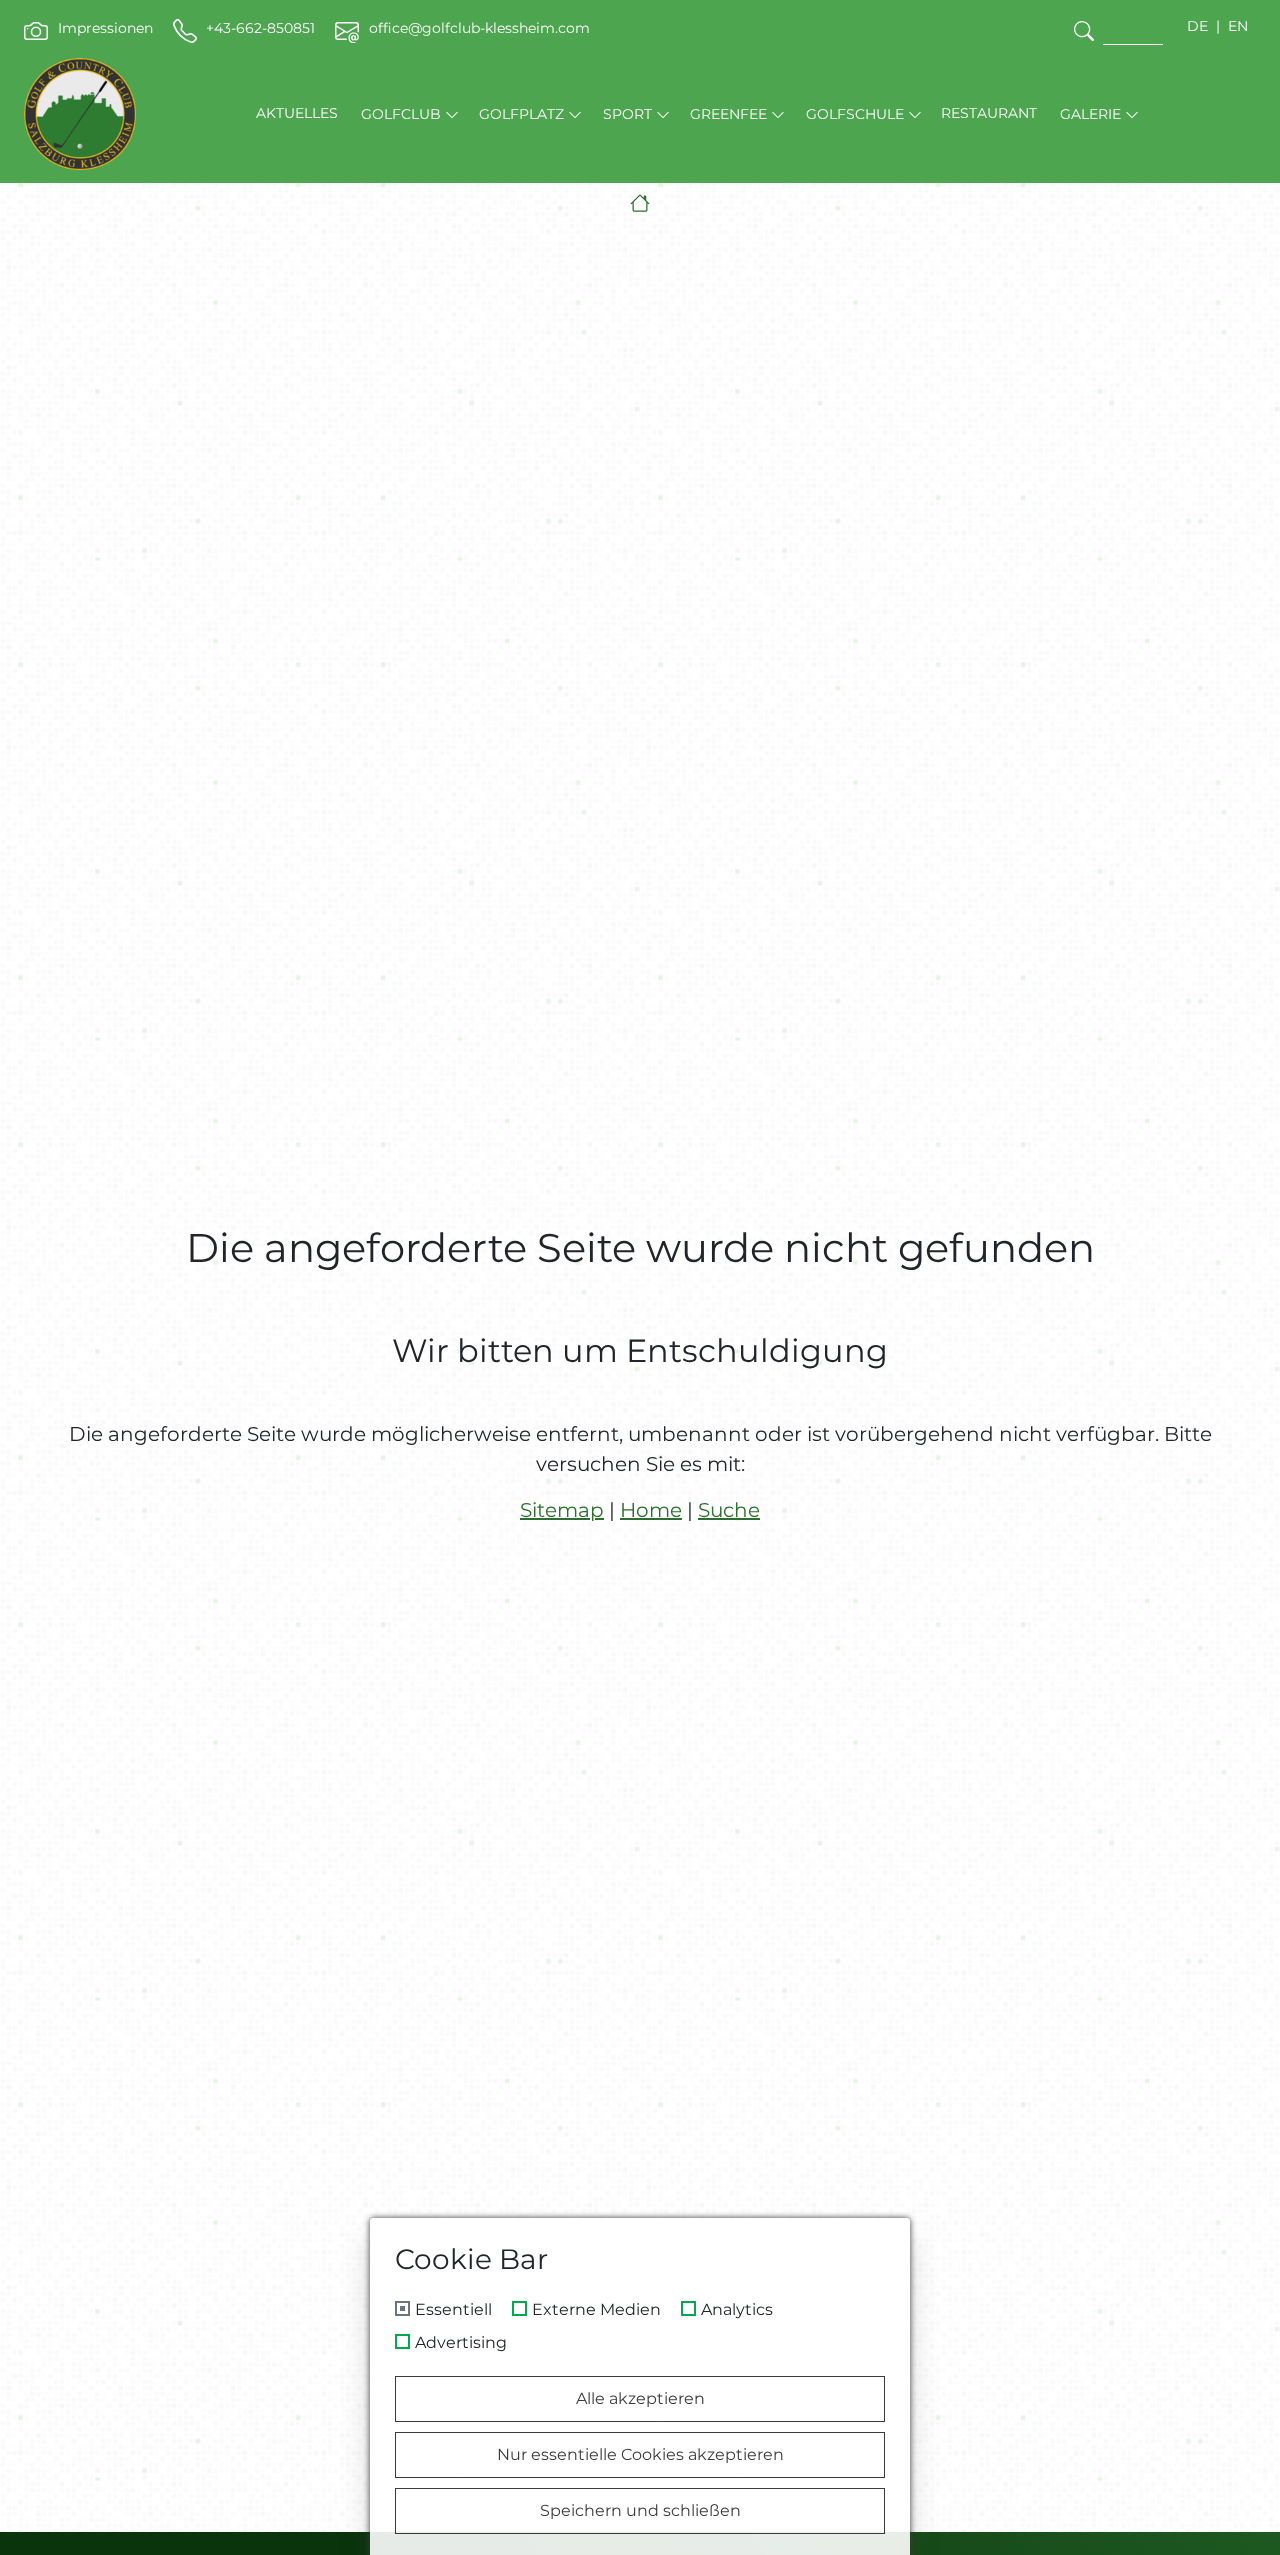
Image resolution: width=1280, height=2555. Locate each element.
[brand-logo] (80, 114)
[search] (1084, 30)
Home (651, 1510)
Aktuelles (297, 113)
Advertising (461, 2343)
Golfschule (855, 114)
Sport (627, 114)
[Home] (640, 203)
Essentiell (453, 2310)
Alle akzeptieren (640, 2398)
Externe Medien (596, 2310)
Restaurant (989, 113)
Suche (729, 1510)
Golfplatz (521, 114)
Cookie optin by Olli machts (824, 2547)
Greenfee (728, 114)
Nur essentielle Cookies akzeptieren (640, 2454)
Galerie (1090, 114)
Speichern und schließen (640, 2510)
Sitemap (562, 1510)
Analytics (737, 2310)
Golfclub (401, 114)
